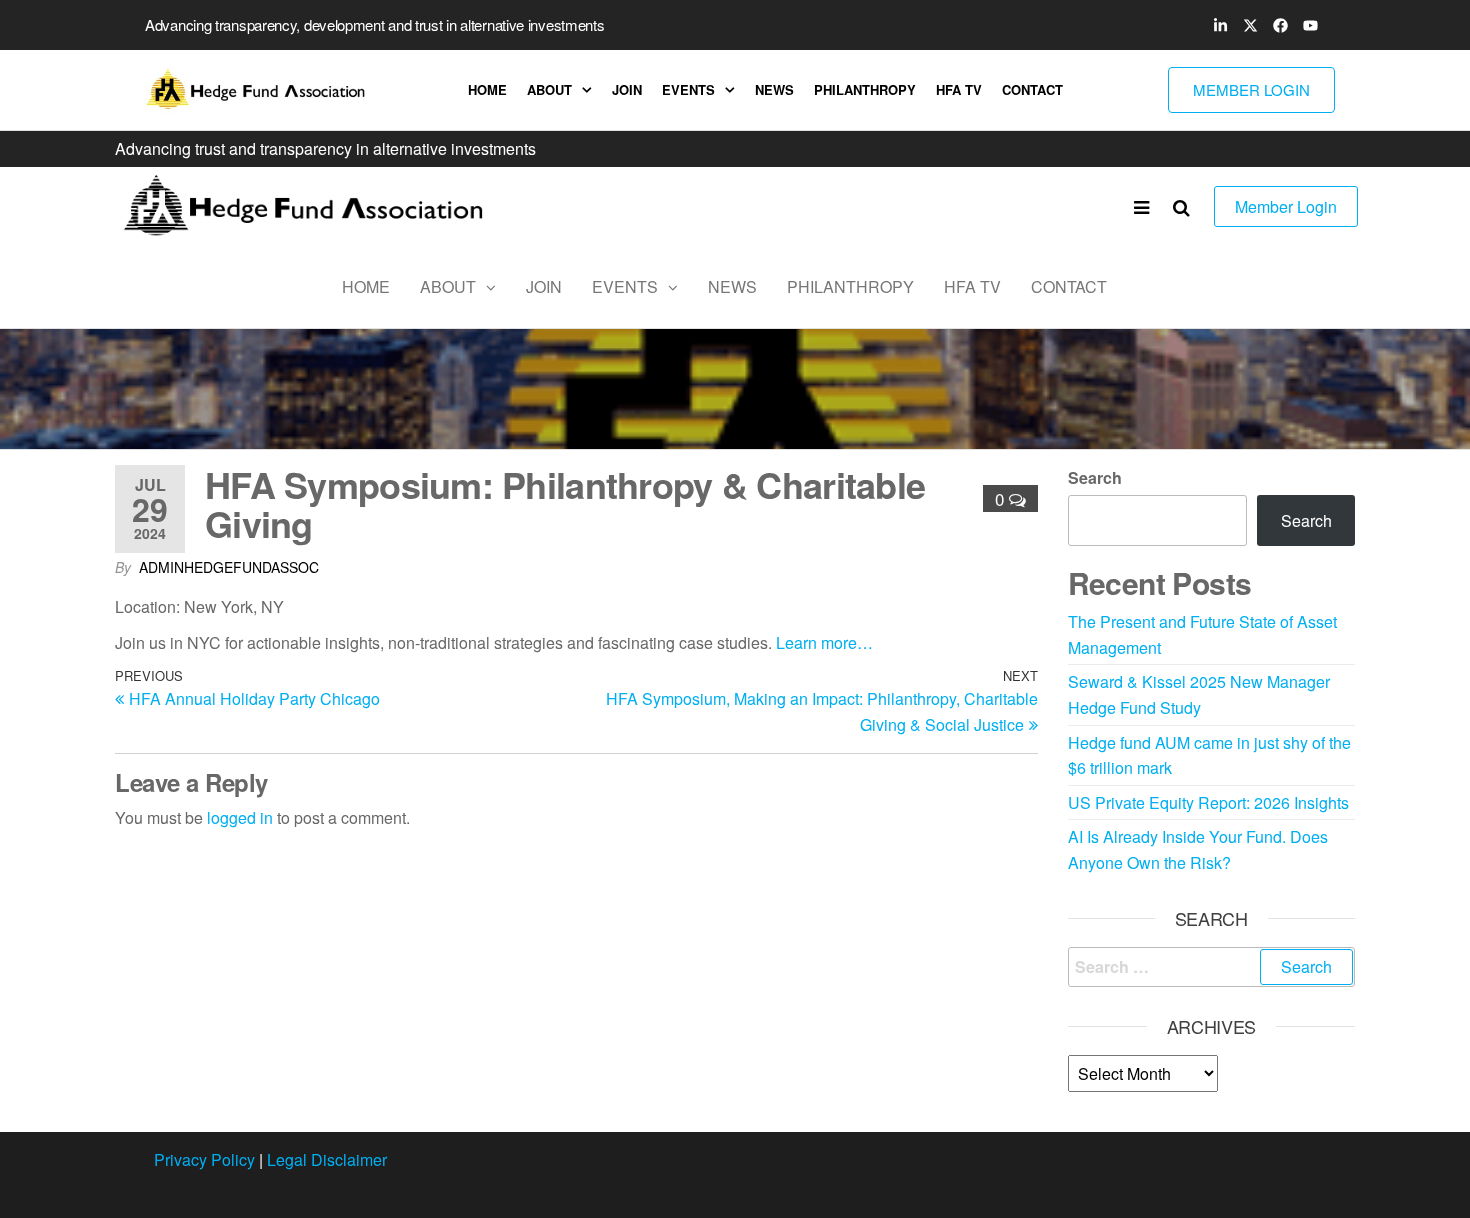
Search (1095, 477)
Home (487, 89)
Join (627, 89)
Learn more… (824, 642)
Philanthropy (865, 89)
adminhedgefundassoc (229, 567)
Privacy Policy (204, 1159)
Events (688, 89)
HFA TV (959, 89)
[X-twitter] (1250, 25)
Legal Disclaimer (327, 1159)
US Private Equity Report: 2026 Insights (1208, 802)
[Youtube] (1310, 25)
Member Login (1286, 206)
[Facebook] (1280, 25)
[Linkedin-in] (1220, 25)
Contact (1032, 89)
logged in (240, 817)
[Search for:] (1212, 967)
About (549, 89)
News (774, 89)
